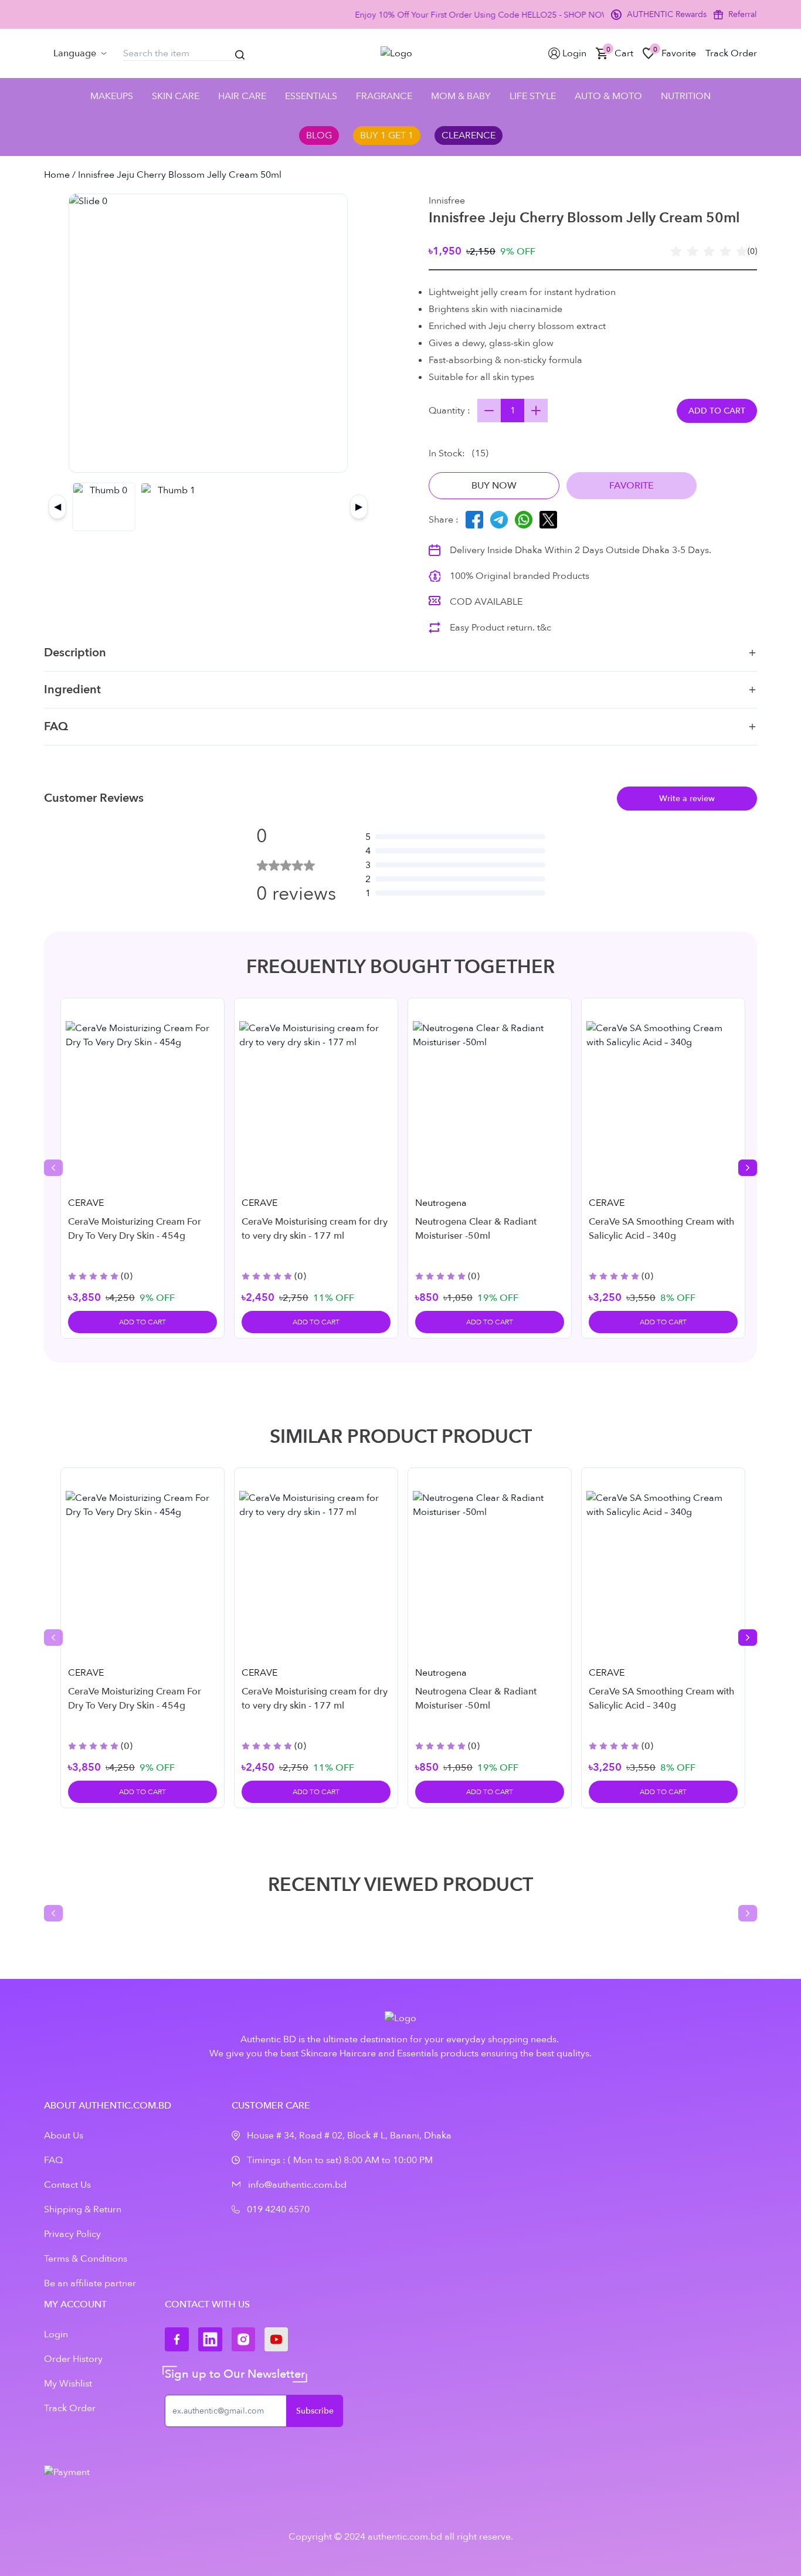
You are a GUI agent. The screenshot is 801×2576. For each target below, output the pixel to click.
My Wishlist (68, 2384)
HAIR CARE (242, 96)
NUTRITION (686, 96)
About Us (64, 2136)
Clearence (469, 135)
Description (75, 653)
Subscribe (315, 2411)
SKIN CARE (176, 96)
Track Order (70, 2408)
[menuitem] (80, 53)
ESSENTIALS (311, 96)
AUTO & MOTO (608, 96)
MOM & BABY (461, 96)
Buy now (494, 486)
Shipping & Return (83, 2209)
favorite (632, 486)
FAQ (56, 726)
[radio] (676, 252)
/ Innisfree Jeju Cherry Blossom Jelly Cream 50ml (176, 175)
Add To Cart (142, 1322)
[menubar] (80, 53)
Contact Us (67, 2185)
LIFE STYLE (533, 96)
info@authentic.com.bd (297, 2185)
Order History (73, 2359)
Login (56, 2334)
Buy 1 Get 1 (387, 135)
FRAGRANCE (384, 96)
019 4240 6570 (278, 2209)
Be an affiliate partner (90, 2283)
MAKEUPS (112, 96)
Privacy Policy (72, 2234)
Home (57, 175)
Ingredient (72, 689)
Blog (319, 135)
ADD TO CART (717, 411)
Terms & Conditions (86, 2259)
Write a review (687, 799)
